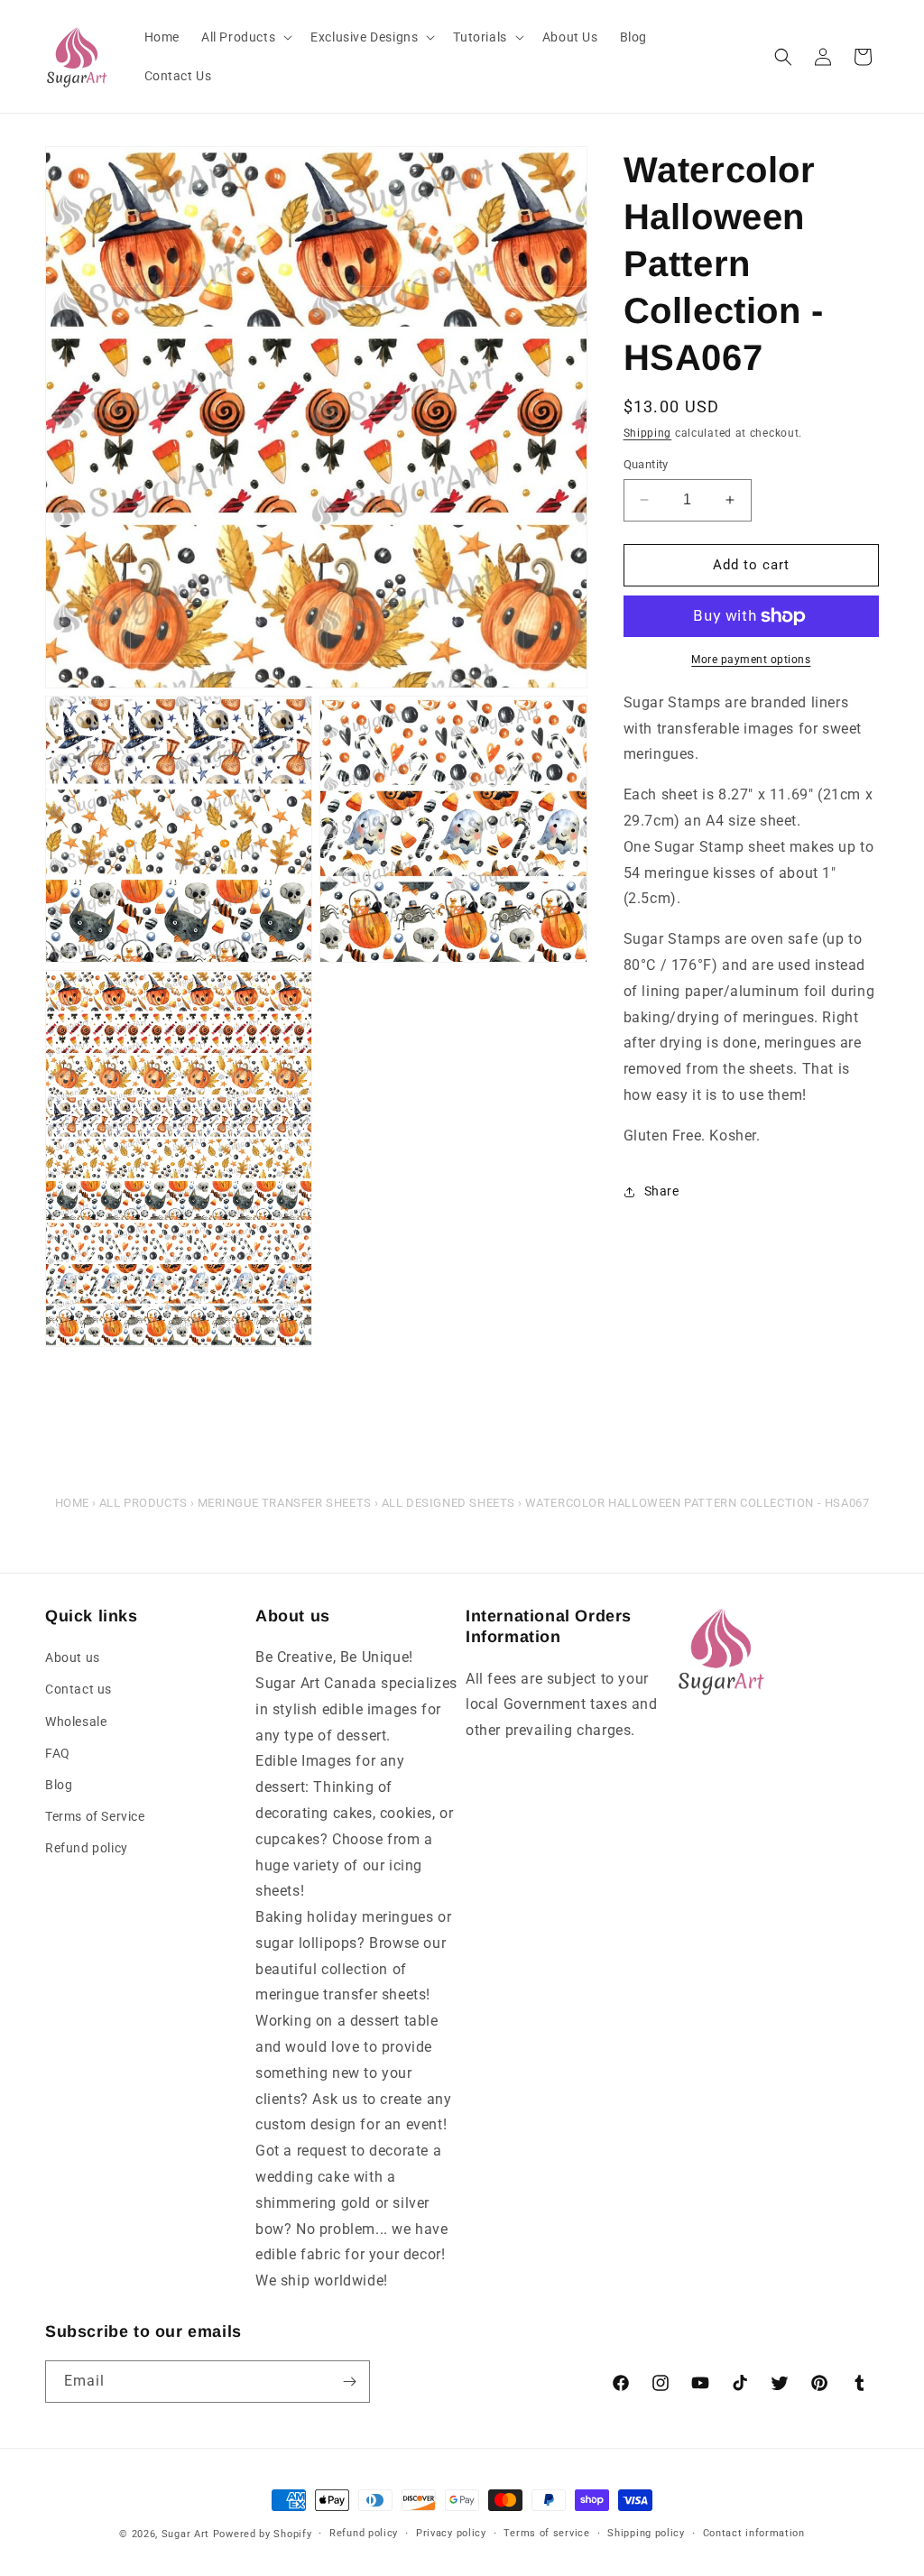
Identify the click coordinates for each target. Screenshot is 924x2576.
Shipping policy (646, 2533)
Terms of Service (95, 1816)
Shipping (648, 433)
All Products (143, 1503)
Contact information (754, 2533)
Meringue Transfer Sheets (285, 1503)
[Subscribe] (349, 2382)
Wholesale (76, 1722)
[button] (245, 37)
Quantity (646, 464)
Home (72, 1503)
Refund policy (87, 1848)
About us (73, 1657)
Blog (59, 1785)
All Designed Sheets (448, 1503)
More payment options (751, 660)
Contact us (79, 1689)
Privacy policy (451, 2533)
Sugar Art (185, 2534)
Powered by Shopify (263, 2534)
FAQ (58, 1753)
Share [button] (662, 1191)
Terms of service (546, 2533)
